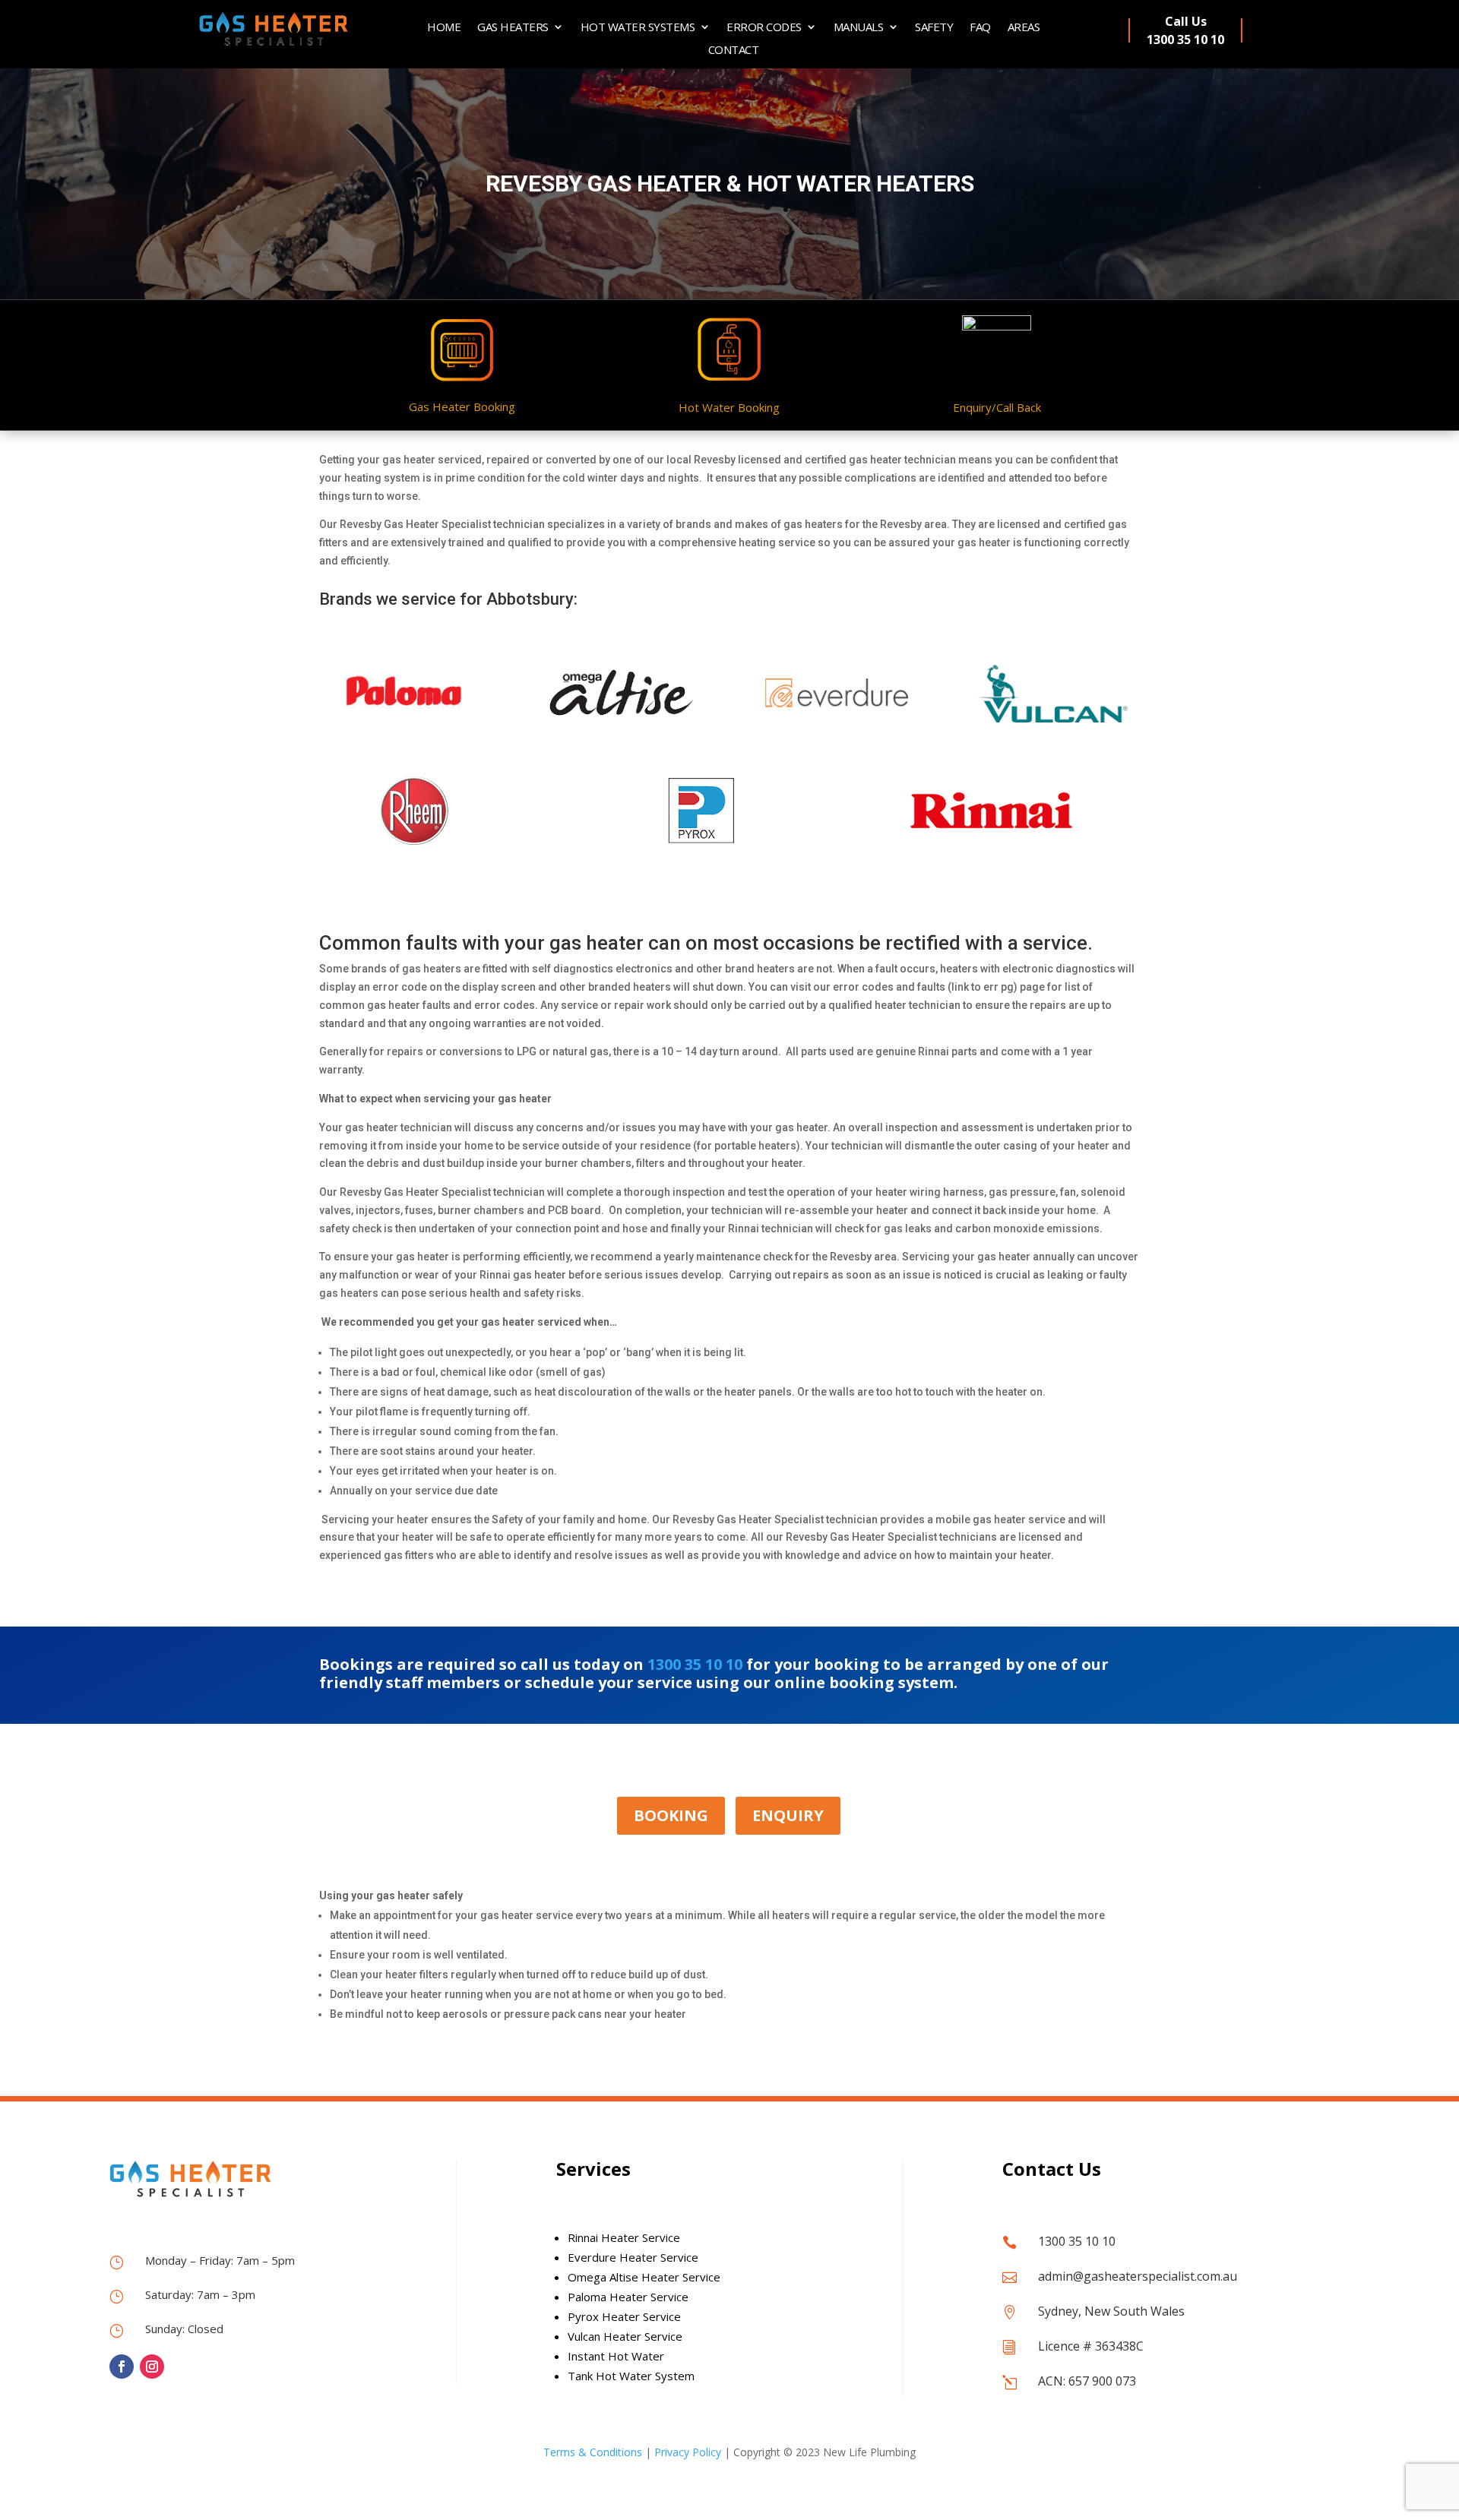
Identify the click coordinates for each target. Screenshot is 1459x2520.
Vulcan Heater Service (625, 2336)
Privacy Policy (688, 2452)
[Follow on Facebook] (122, 2367)
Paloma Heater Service (628, 2297)
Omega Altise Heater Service (644, 2277)
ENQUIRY (788, 1815)
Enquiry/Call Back (997, 407)
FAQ (980, 28)
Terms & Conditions (593, 2452)
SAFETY (934, 28)
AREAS (1024, 28)
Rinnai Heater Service (624, 2237)
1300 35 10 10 (695, 1664)
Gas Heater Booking (462, 406)
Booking (671, 1815)
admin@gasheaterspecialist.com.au (1138, 2276)
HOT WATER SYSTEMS (638, 28)
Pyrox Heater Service (624, 2316)
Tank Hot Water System (631, 2376)
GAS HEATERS (513, 28)
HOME (444, 28)
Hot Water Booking (729, 407)
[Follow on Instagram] (152, 2367)
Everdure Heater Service (633, 2257)
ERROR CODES (764, 28)
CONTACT (734, 51)
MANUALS (859, 28)
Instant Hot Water (616, 2356)
